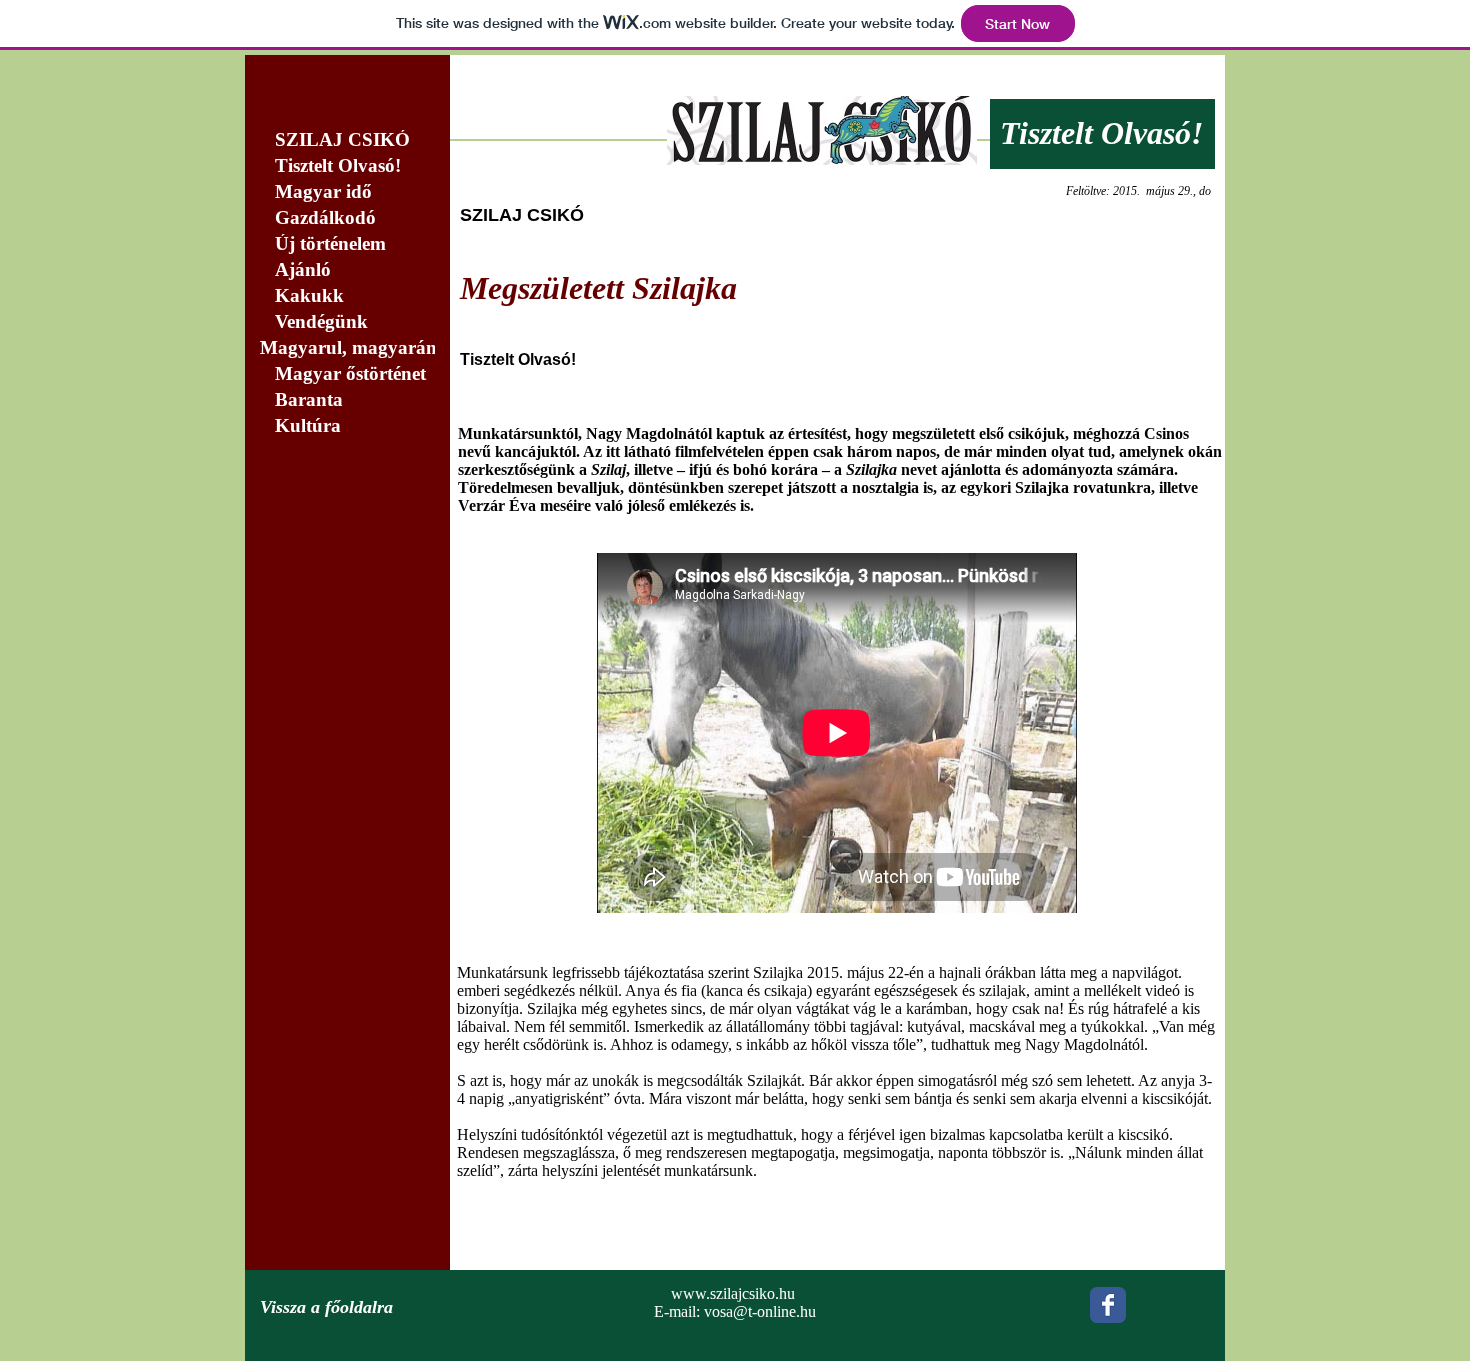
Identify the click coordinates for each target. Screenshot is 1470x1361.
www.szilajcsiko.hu (733, 1293)
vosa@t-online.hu (760, 1311)
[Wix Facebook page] (1108, 1305)
